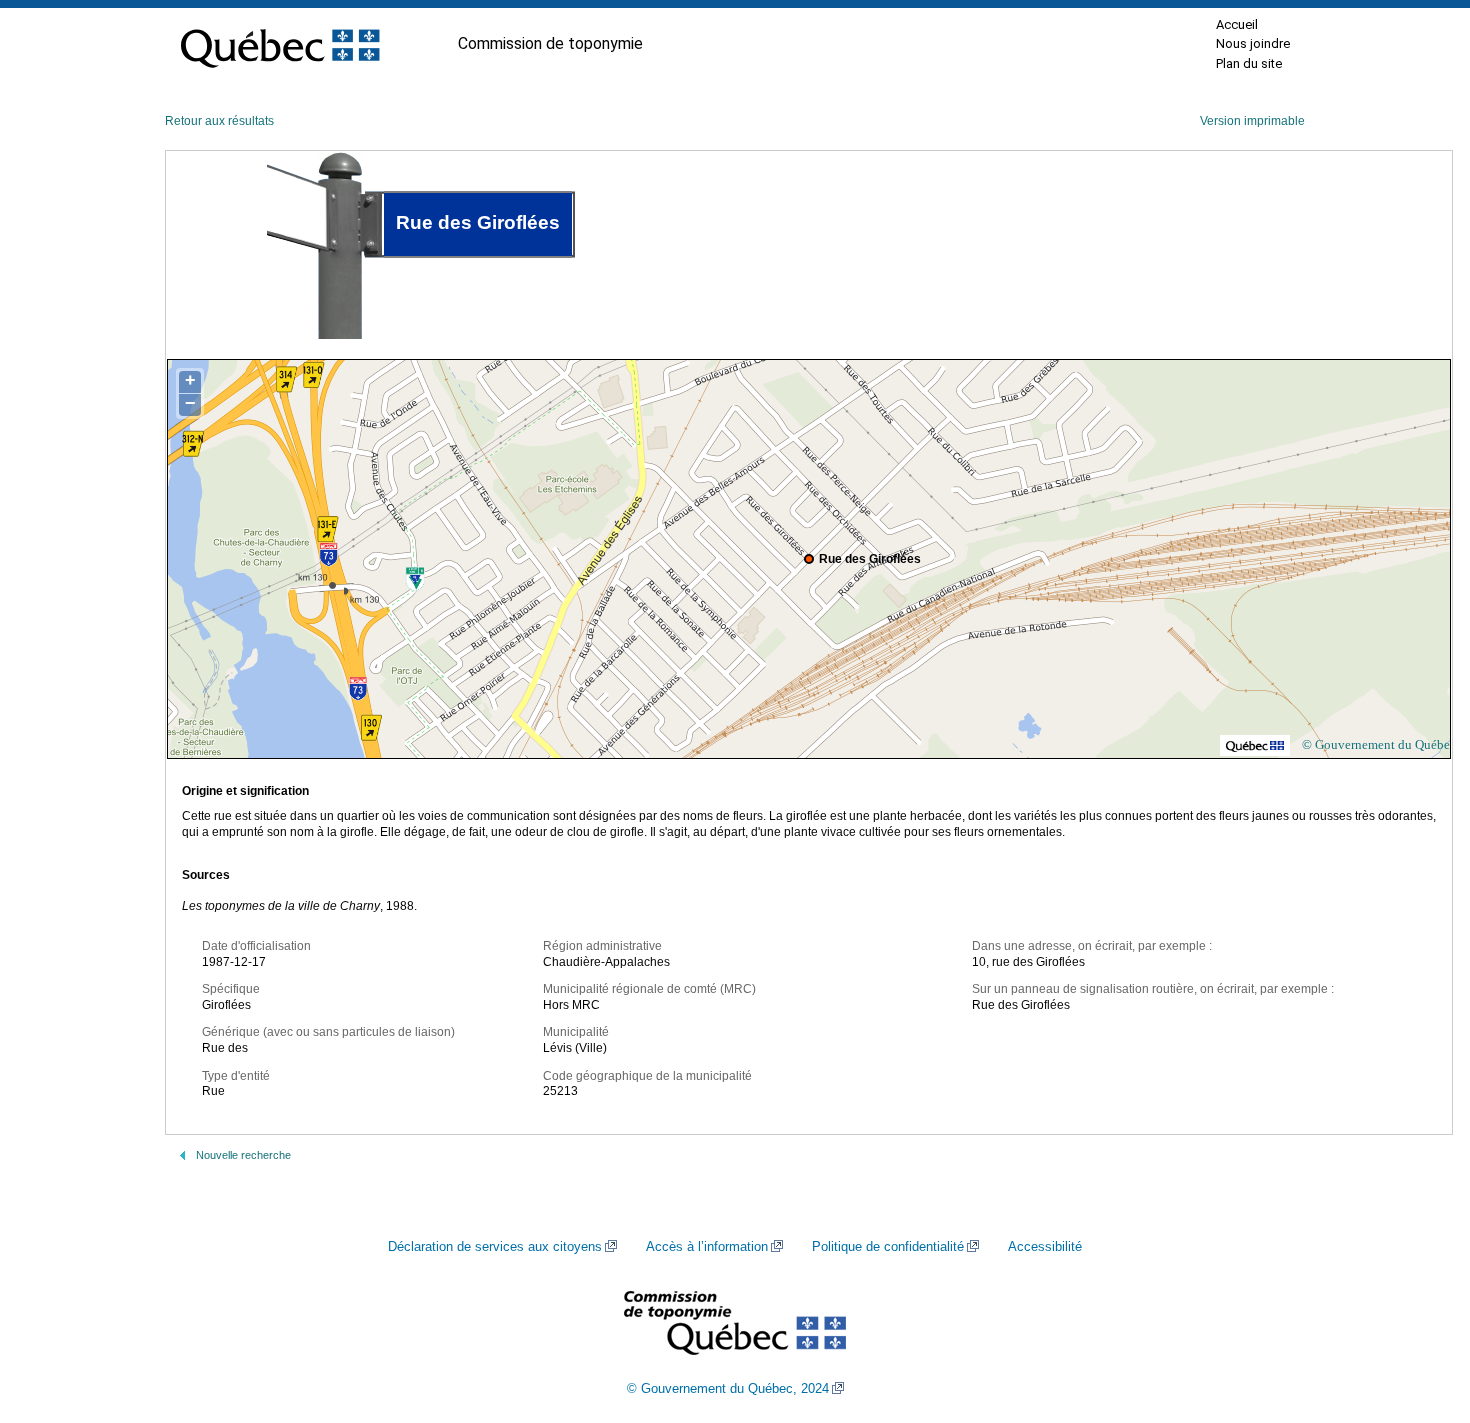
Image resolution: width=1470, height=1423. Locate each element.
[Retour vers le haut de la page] (1420, 1313)
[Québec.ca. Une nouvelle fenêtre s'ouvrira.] (280, 44)
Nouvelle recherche (243, 1155)
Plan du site (1249, 63)
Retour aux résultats (219, 121)
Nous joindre (1253, 43)
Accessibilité (1045, 1247)
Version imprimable (1252, 121)
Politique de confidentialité (888, 1247)
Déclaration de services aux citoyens (495, 1247)
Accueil (1237, 24)
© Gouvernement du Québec (1379, 744)
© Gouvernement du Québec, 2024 (728, 1389)
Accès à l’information (707, 1247)
